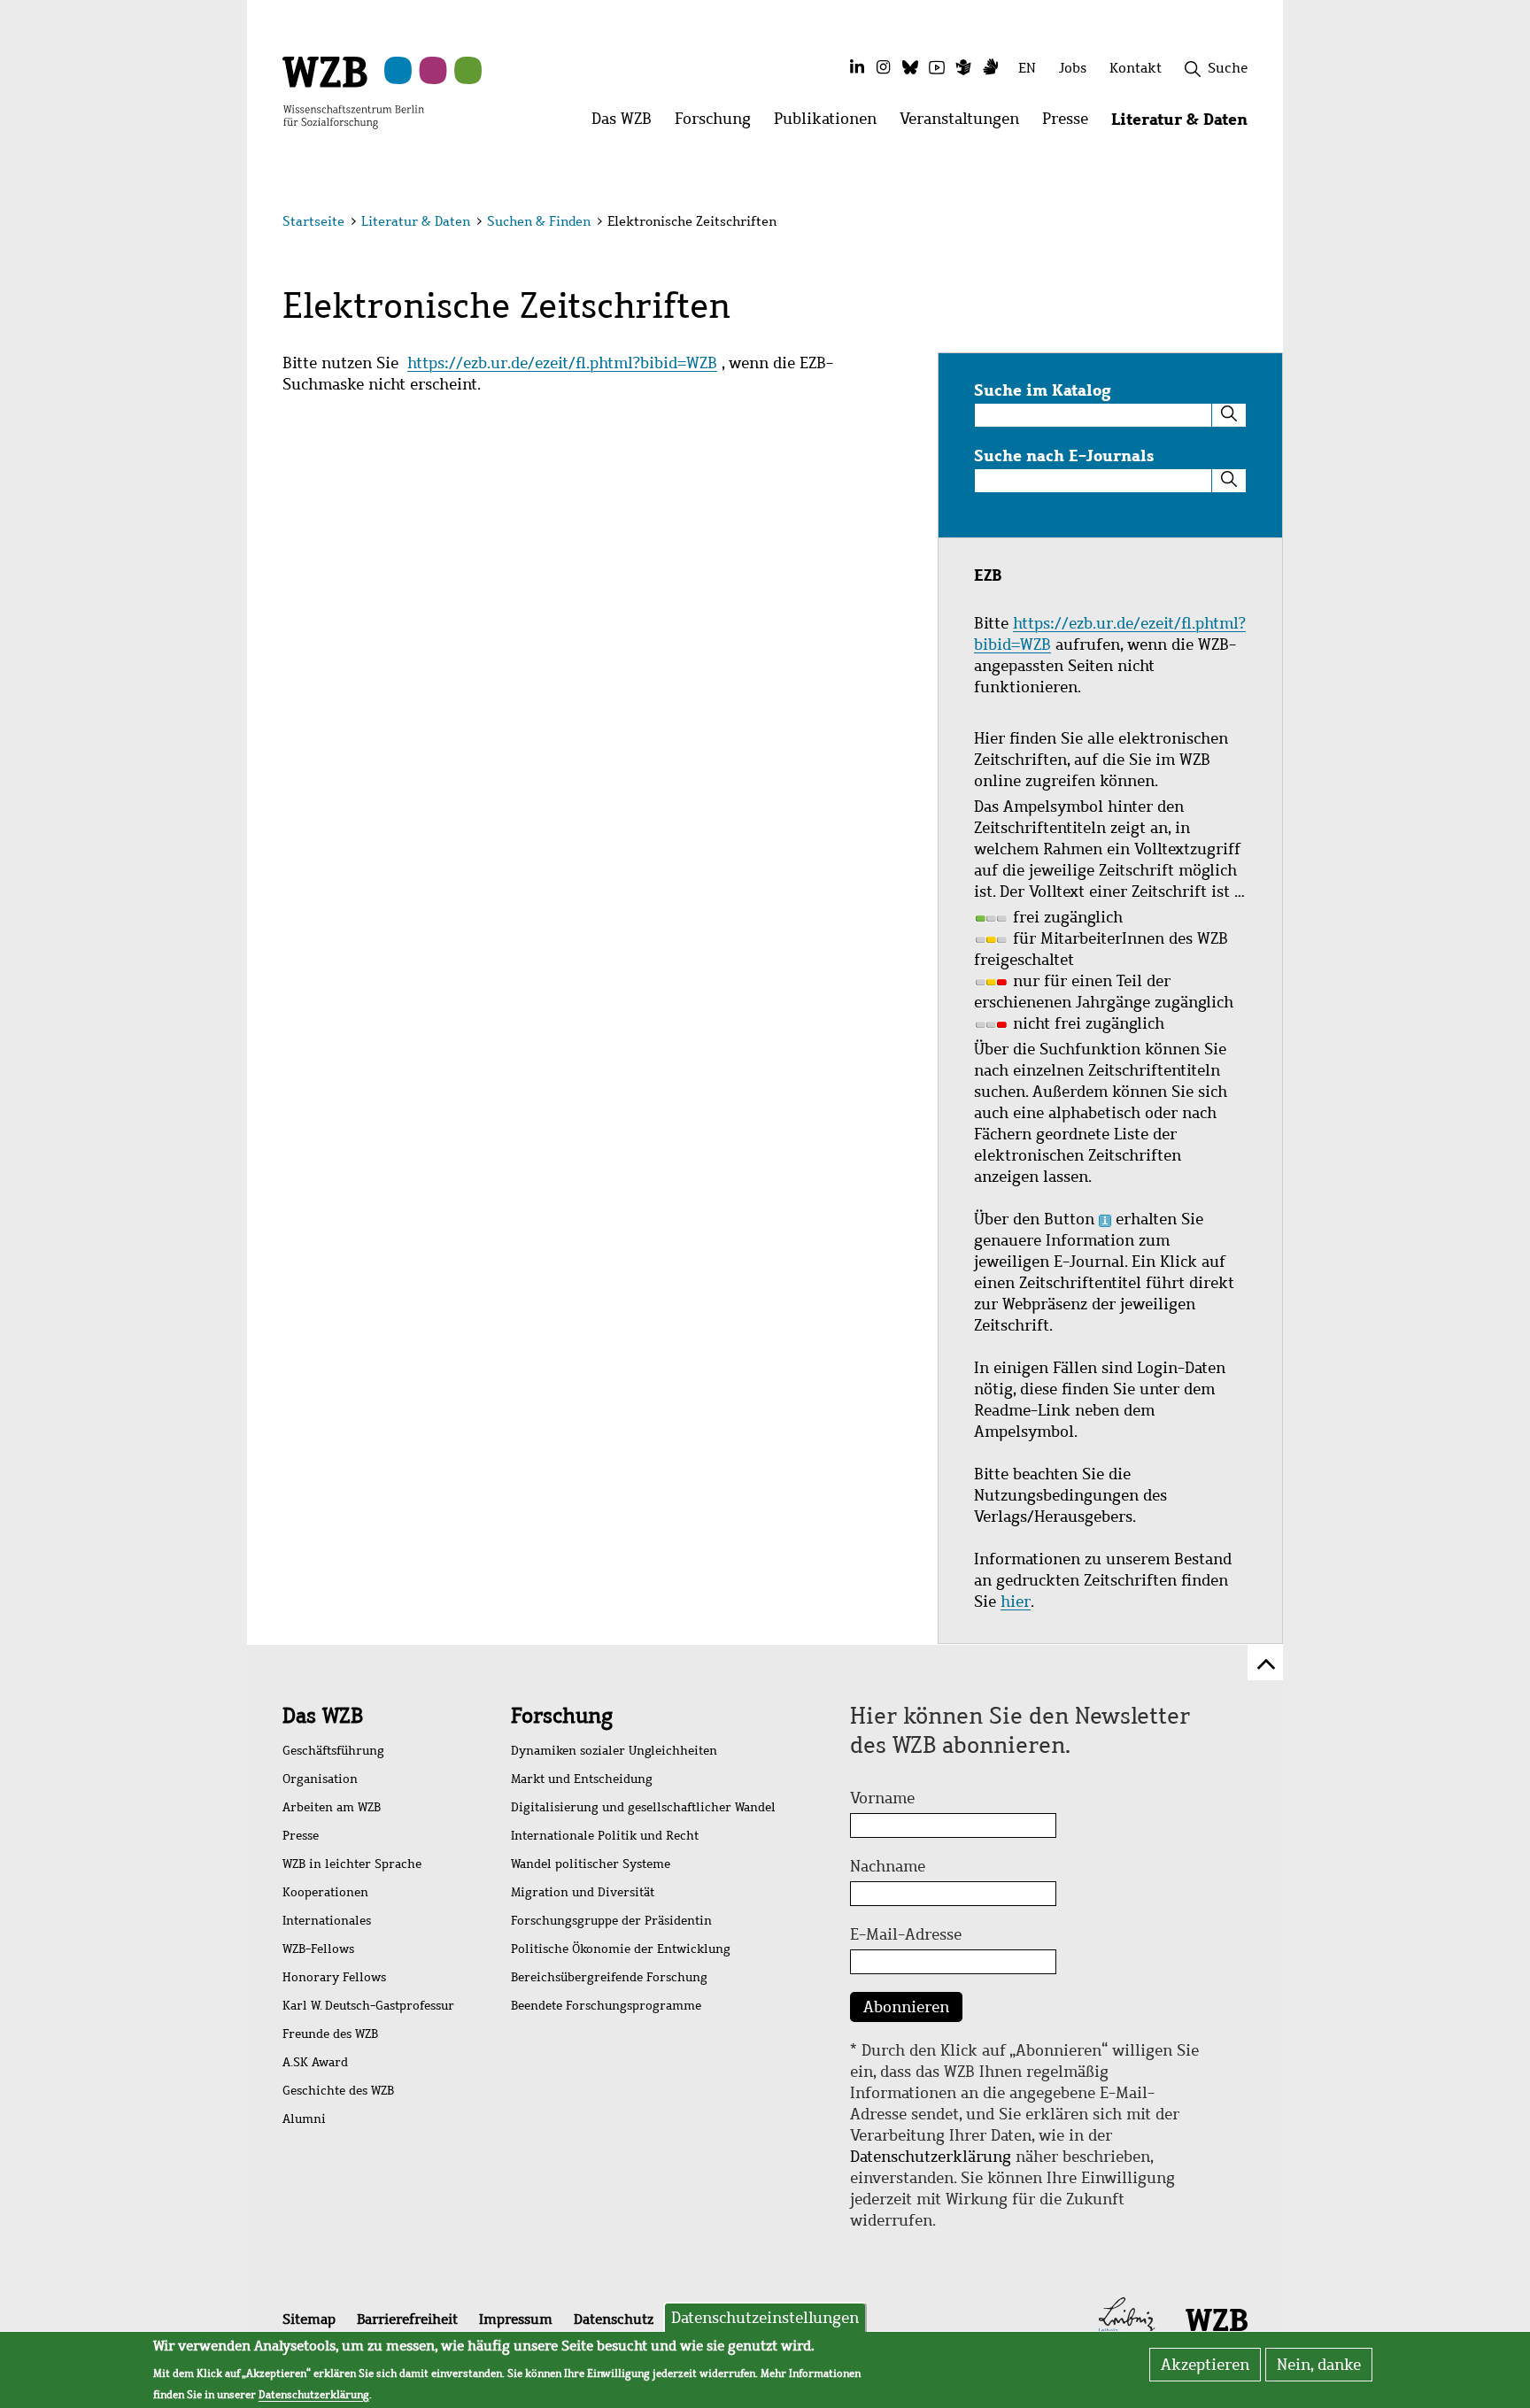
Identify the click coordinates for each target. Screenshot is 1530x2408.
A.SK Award (315, 2062)
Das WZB (323, 1716)
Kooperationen (325, 1892)
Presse (301, 1836)
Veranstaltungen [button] (965, 123)
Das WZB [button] (627, 123)
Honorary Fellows (334, 1977)
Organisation (320, 1779)
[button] (1251, 224)
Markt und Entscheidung (582, 1779)
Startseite (313, 221)
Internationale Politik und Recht (605, 1836)
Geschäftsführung (333, 1751)
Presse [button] (1071, 123)
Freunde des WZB (330, 2034)
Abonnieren (906, 2007)
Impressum (516, 2319)
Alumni (304, 2119)
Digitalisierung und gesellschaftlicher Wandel (643, 1807)
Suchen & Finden (539, 221)
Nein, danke (1319, 2365)
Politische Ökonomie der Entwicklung (621, 1949)
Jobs (1073, 68)
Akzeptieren (1205, 2365)
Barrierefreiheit (407, 2319)
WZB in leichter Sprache (352, 1864)
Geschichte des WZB (338, 2091)
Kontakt (1136, 68)
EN (1027, 68)
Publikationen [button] (831, 123)
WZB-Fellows (318, 1949)
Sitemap (309, 2319)
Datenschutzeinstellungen (765, 2318)
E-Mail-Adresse (906, 1934)
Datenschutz (614, 2319)
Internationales (327, 1921)
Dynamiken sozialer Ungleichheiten (614, 1751)
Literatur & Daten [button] (1185, 123)
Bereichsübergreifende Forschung (609, 1977)
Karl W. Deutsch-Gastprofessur (368, 2006)
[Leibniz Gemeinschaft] (1127, 2319)
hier (1016, 1601)
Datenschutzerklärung (931, 2157)
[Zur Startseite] (353, 91)
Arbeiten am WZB (332, 1807)
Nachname (888, 1866)
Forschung (562, 1716)
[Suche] (1229, 415)
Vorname (882, 1798)
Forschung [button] (719, 123)
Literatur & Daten (416, 221)
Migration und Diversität (583, 1892)
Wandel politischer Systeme (591, 1864)
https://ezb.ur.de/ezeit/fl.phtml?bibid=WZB (562, 363)
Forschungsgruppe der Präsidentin (611, 1921)
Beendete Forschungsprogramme (606, 2006)
